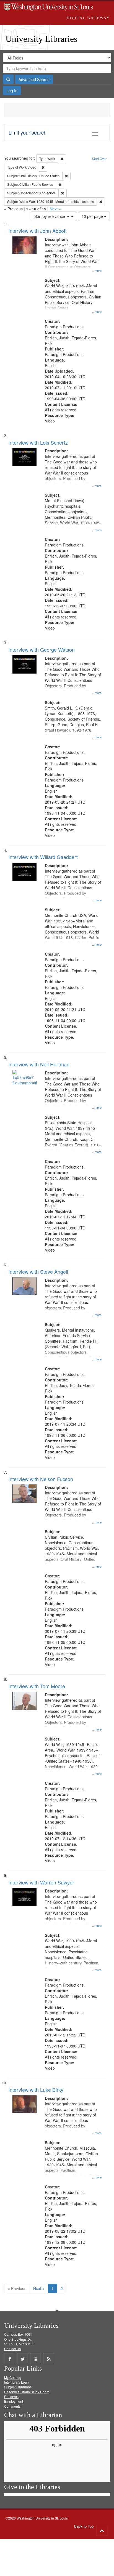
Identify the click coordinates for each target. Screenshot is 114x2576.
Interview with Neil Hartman (39, 1064)
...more (97, 270)
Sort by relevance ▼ (53, 216)
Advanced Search (34, 79)
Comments (12, 2406)
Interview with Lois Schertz (38, 442)
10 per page (93, 216)
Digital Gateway (88, 18)
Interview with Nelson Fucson (41, 1479)
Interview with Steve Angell (38, 1272)
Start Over (99, 158)
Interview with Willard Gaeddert (43, 857)
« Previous (17, 2288)
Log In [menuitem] (12, 91)
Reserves (11, 2396)
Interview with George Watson (42, 649)
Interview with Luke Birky (36, 2090)
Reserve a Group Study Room (27, 2392)
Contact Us (12, 2349)
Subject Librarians (18, 2387)
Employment (14, 2401)
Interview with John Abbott (37, 231)
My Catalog (13, 2377)
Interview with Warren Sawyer (41, 1882)
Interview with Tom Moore (37, 1686)
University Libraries (41, 39)
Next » (55, 209)
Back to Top (84, 2526)
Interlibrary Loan (16, 2382)
